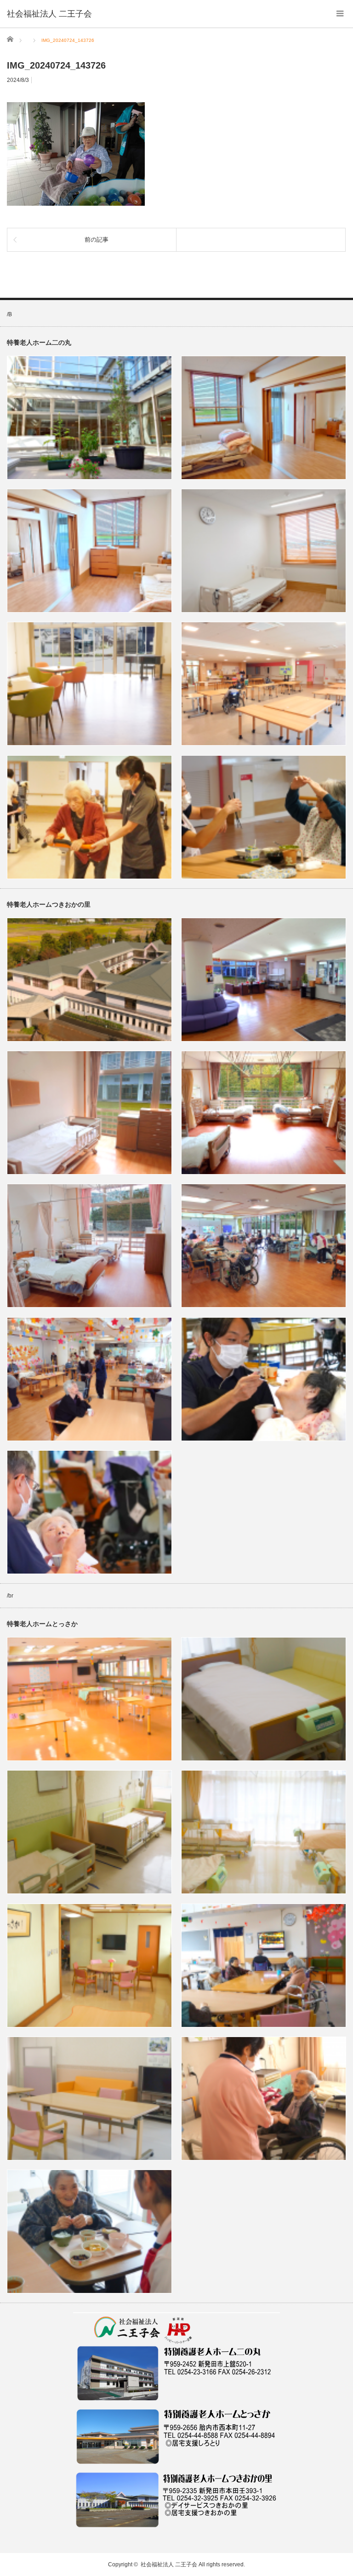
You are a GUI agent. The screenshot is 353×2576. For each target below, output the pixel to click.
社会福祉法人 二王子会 (169, 2564)
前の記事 (97, 240)
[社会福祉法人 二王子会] (49, 14)
